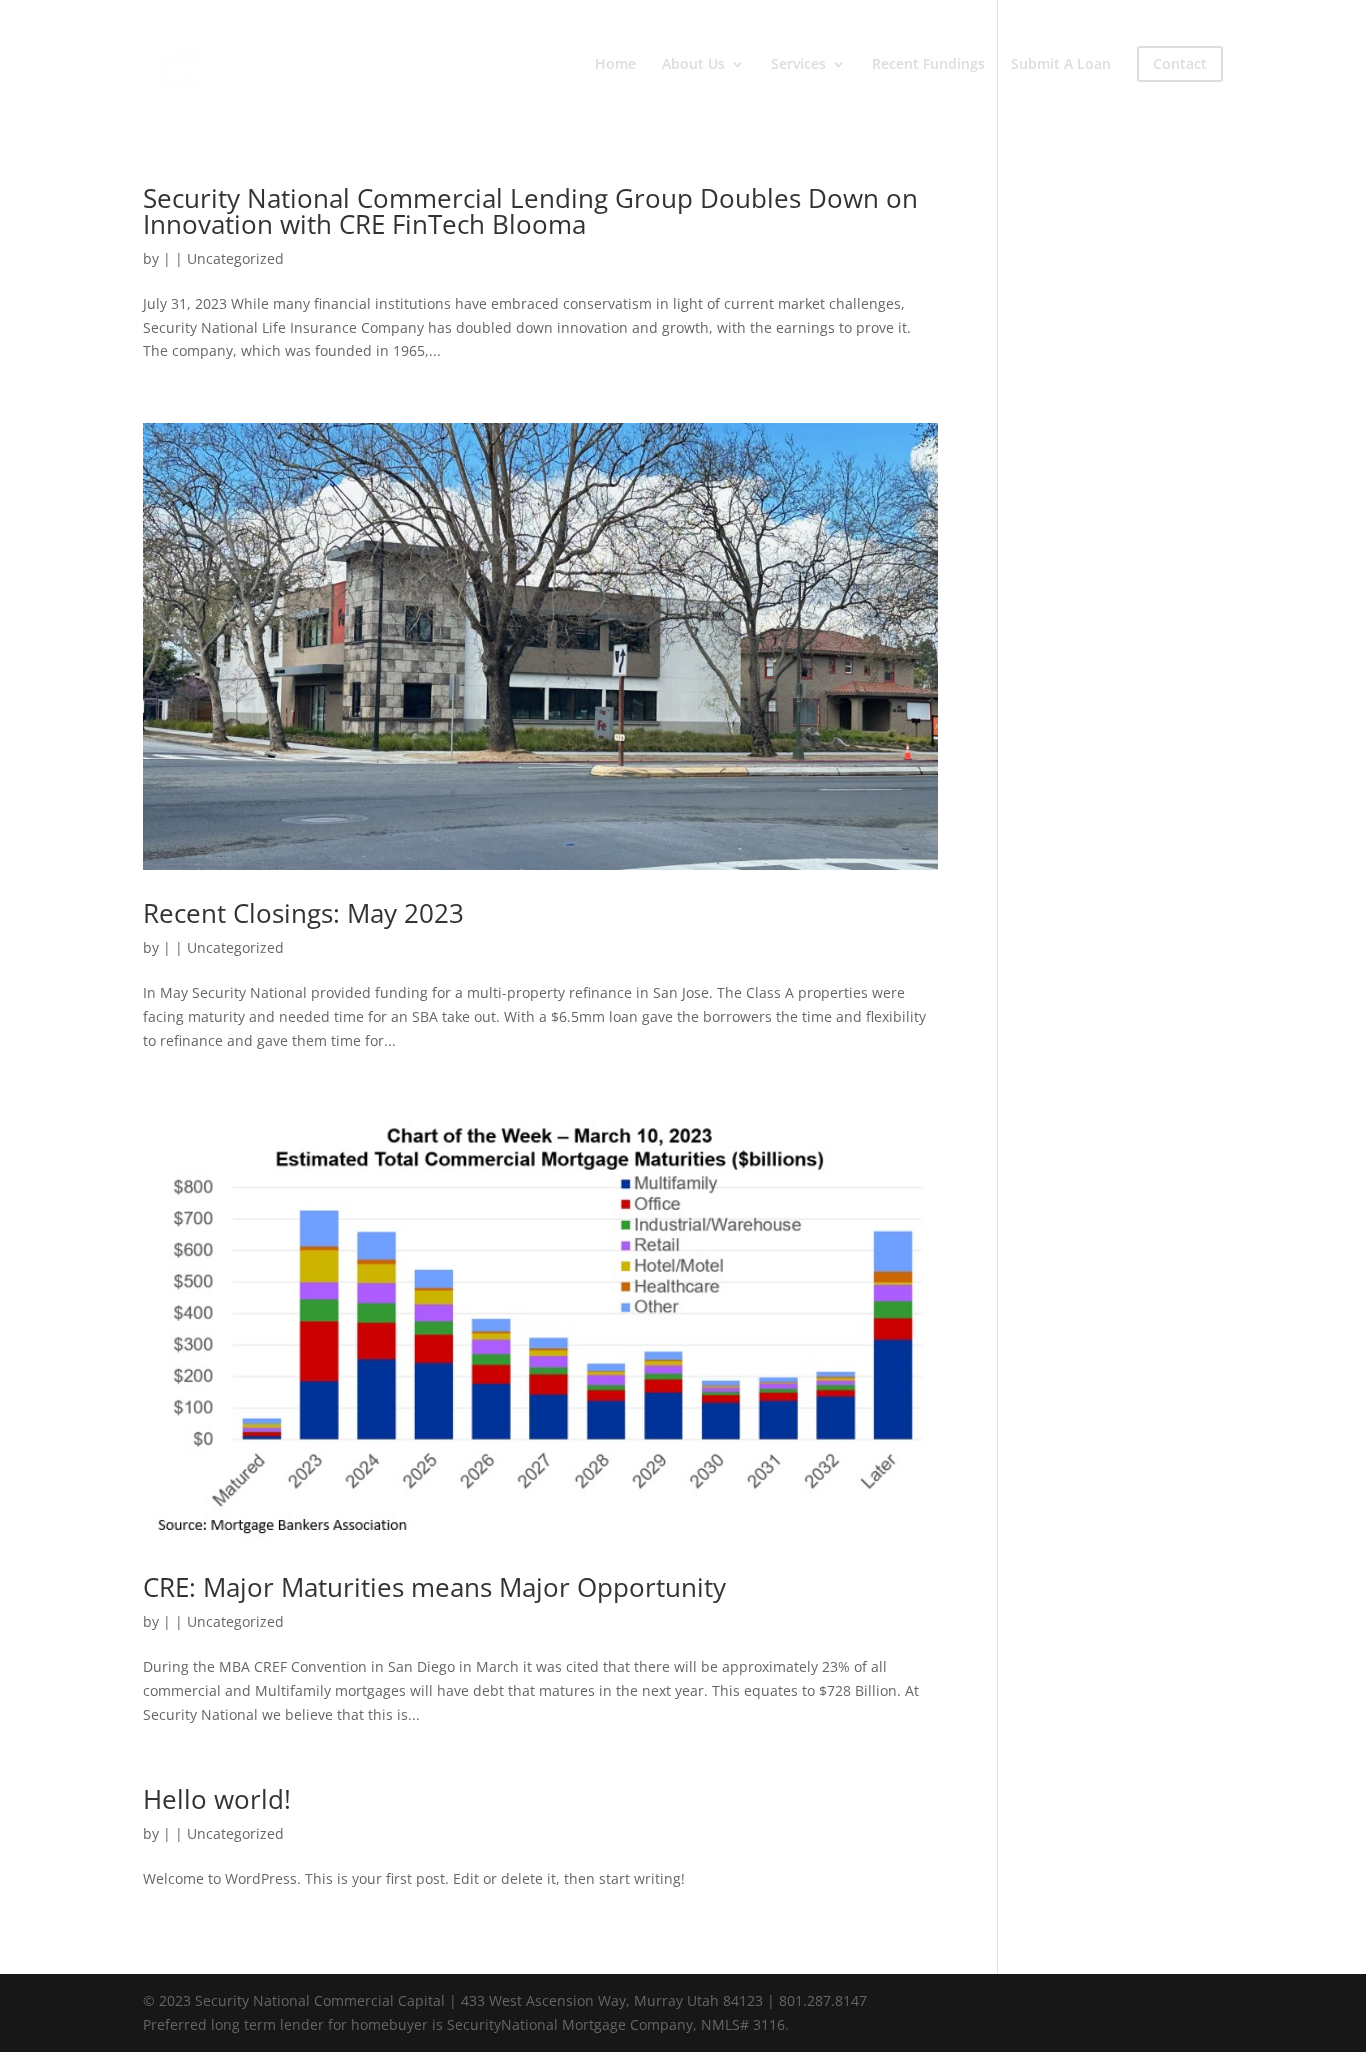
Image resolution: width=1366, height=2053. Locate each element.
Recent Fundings (928, 65)
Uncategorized (235, 258)
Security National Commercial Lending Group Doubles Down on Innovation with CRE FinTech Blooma (530, 211)
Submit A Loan (1061, 65)
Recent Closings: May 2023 (303, 913)
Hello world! (217, 1799)
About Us (693, 65)
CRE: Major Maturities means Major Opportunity (434, 1587)
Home (615, 65)
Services (798, 65)
